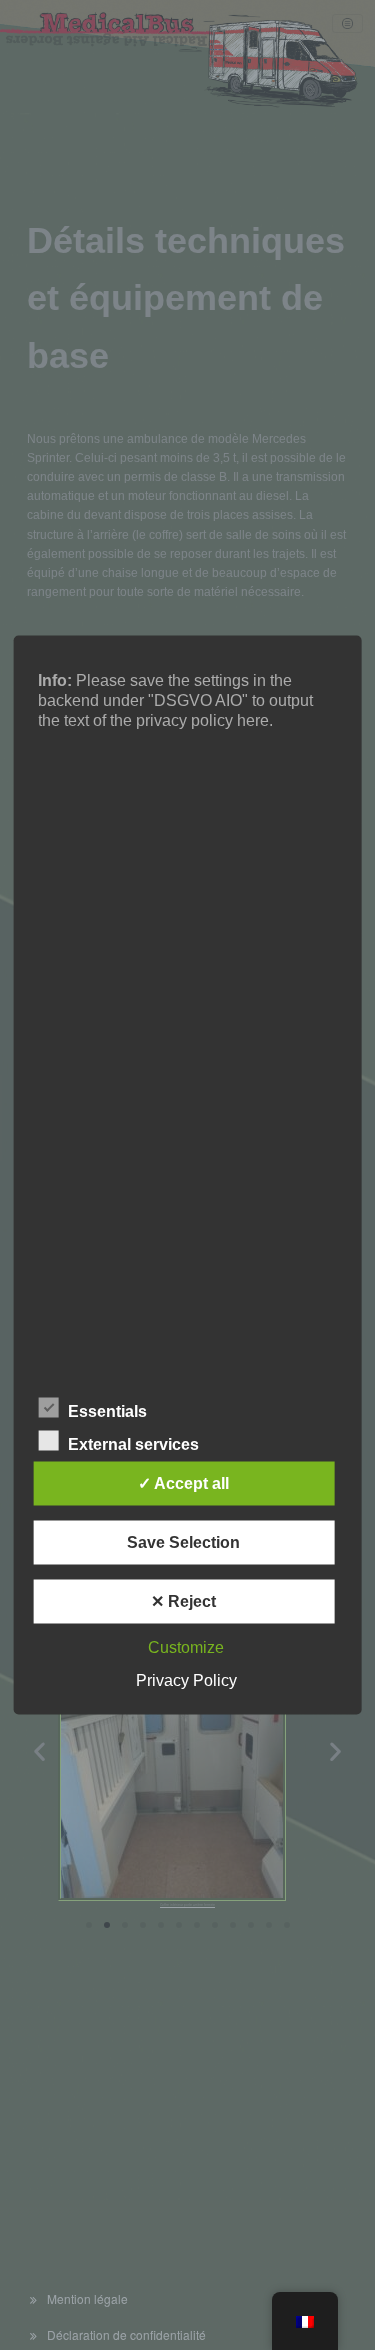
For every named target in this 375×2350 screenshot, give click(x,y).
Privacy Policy (186, 1680)
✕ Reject (183, 1601)
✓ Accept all (183, 1483)
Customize (186, 1647)
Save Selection (183, 1542)
